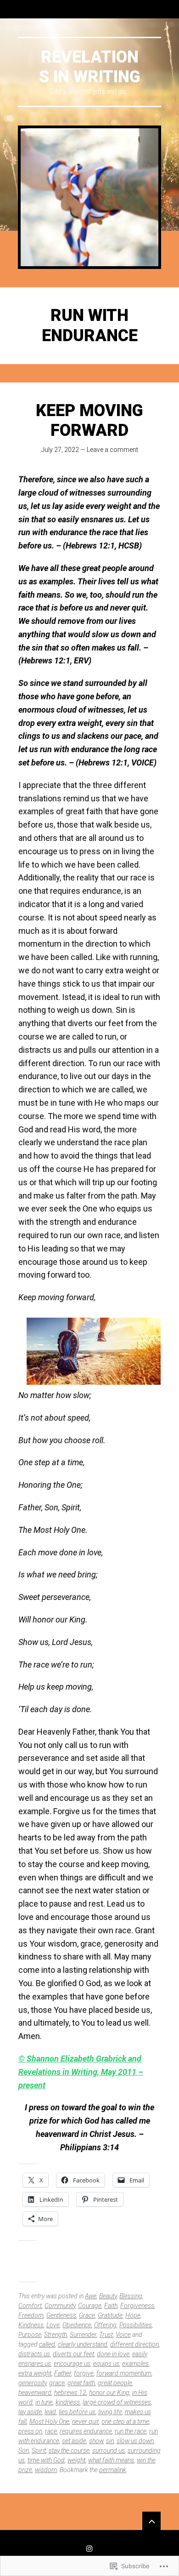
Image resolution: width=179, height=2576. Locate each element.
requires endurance (86, 2431)
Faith (111, 2306)
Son (24, 2450)
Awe (91, 2296)
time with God (46, 2460)
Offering (105, 2325)
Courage (90, 2306)
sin (110, 2441)
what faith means (111, 2460)
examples (135, 2364)
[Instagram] (89, 2548)
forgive (84, 2373)
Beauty (108, 2296)
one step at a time (125, 2422)
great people (115, 2383)
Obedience (77, 2325)
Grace (87, 2315)
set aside (74, 2441)
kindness (68, 2402)
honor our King (109, 2393)
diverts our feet (73, 2354)
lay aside (30, 2412)
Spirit (39, 2450)
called (47, 2344)
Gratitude (110, 2315)
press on (30, 2431)
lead (50, 2412)
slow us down (135, 2441)
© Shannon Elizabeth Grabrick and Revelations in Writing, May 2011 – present (81, 2072)
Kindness (31, 2325)
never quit (85, 2422)
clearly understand (83, 2344)
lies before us (77, 2412)
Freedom (31, 2315)
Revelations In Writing (90, 67)
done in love (113, 2354)
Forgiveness (137, 2306)
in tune (44, 2402)
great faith (81, 2383)
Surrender (83, 2335)
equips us (106, 2364)
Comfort (30, 2306)
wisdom (46, 2470)
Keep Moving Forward (89, 420)
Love (53, 2325)
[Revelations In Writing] (89, 197)
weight (76, 2460)
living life (110, 2412)
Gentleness (61, 2315)
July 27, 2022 (60, 450)
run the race (131, 2431)
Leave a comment (112, 450)
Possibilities (136, 2325)
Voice (123, 2335)
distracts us (34, 2354)
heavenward (35, 2393)
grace (57, 2383)
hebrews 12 (70, 2393)
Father (63, 2373)
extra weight (35, 2373)
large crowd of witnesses (117, 2402)
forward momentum (124, 2373)
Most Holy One (49, 2422)
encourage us (72, 2364)
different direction (134, 2344)
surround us (109, 2450)
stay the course (69, 2450)
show (96, 2441)
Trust (106, 2335)
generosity (32, 2383)
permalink (113, 2470)
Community (60, 2306)
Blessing (131, 2296)
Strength (56, 2335)
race (51, 2431)
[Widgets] (151, 2521)
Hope (133, 2315)
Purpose (30, 2335)
